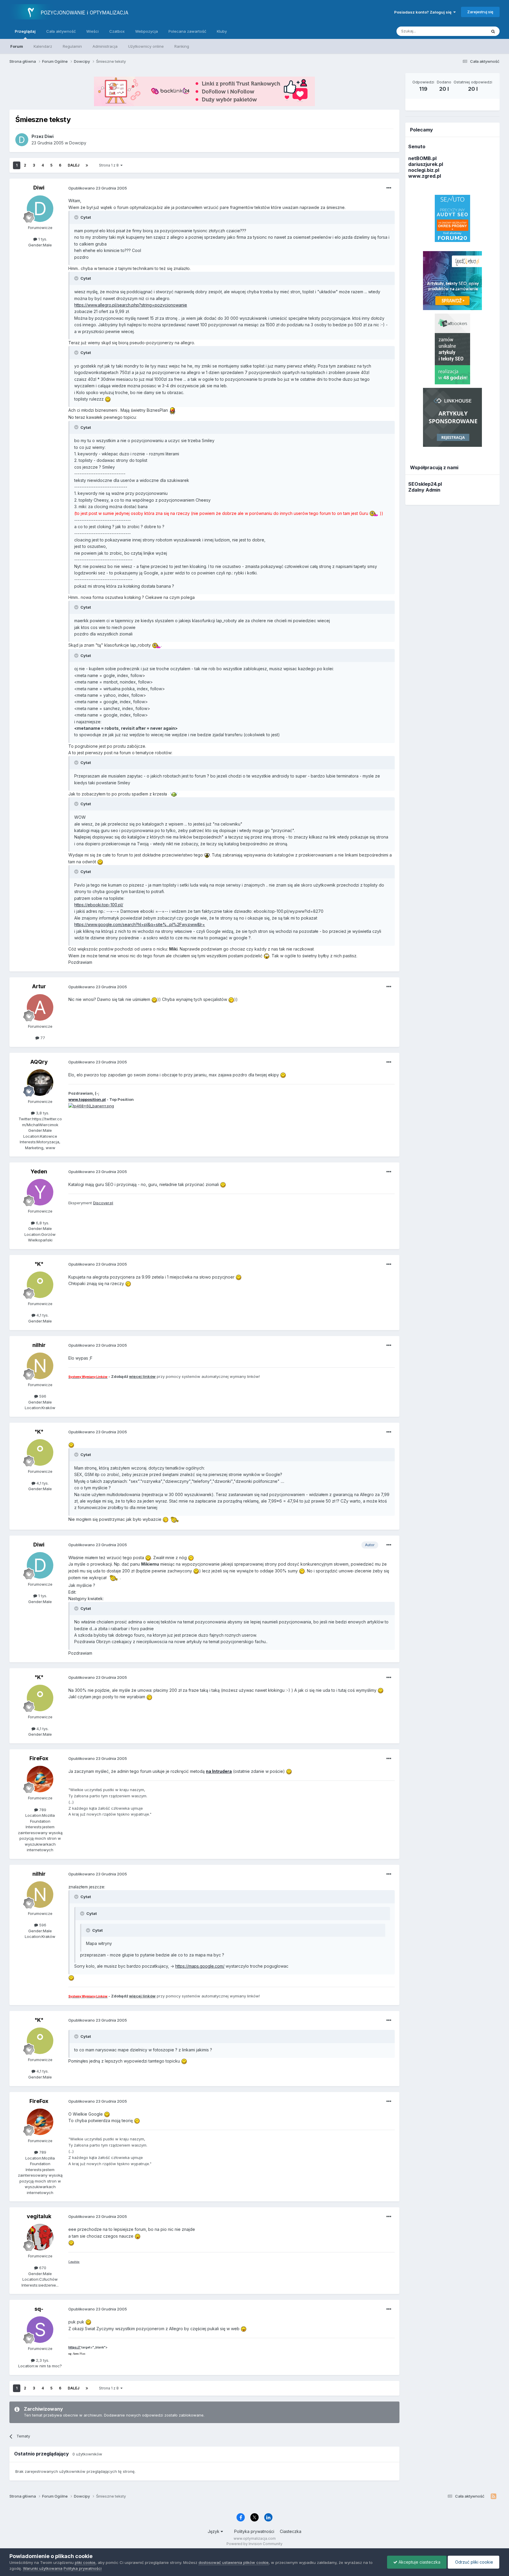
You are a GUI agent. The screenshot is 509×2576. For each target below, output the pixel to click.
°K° (39, 1264)
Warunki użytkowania (43, 2568)
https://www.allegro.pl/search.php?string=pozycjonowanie (131, 305)
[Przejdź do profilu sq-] (40, 2330)
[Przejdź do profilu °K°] (40, 1285)
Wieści (92, 31)
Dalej (73, 165)
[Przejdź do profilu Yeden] (40, 1192)
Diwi (39, 188)
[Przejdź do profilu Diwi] (22, 140)
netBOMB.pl (422, 158)
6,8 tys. (42, 1223)
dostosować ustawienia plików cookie (234, 2562)
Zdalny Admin (424, 490)
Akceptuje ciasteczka (419, 2562)
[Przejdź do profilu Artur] (40, 1007)
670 (42, 2268)
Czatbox (117, 31)
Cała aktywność (61, 31)
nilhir (39, 1345)
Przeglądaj (25, 31)
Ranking (182, 46)
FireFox (39, 1758)
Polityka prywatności (254, 2531)
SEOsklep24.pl (425, 484)
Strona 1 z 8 (110, 165)
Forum (17, 46)
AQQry (39, 1062)
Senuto (417, 146)
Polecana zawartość (187, 31)
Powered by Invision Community (254, 2544)
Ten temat (470, 31)
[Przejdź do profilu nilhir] (40, 1366)
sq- (39, 2309)
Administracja (105, 46)
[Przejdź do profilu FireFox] (40, 1779)
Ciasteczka (291, 2531)
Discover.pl (103, 1203)
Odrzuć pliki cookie (474, 2562)
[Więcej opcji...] (389, 188)
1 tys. (42, 239)
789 (42, 1810)
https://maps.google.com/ (200, 1966)
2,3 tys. (42, 2360)
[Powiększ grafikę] (108, 399)
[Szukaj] (493, 31)
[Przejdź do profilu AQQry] (40, 1083)
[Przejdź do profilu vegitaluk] (40, 2237)
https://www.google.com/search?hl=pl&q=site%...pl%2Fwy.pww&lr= (140, 924)
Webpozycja (147, 31)
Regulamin (72, 46)
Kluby (222, 31)
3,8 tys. (42, 1113)
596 (42, 1396)
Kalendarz (43, 46)
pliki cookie (85, 2562)
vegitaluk (39, 2216)
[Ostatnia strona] (87, 165)
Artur (39, 986)
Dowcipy (78, 143)
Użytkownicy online (146, 46)
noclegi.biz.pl (424, 170)
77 (42, 1038)
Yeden (39, 1171)
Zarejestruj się (480, 12)
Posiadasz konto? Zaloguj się (424, 12)
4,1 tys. (42, 1315)
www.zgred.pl (425, 176)
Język (214, 2531)
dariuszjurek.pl (426, 164)
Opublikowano (98, 188)
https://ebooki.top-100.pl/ (99, 905)
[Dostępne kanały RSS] (494, 2496)
